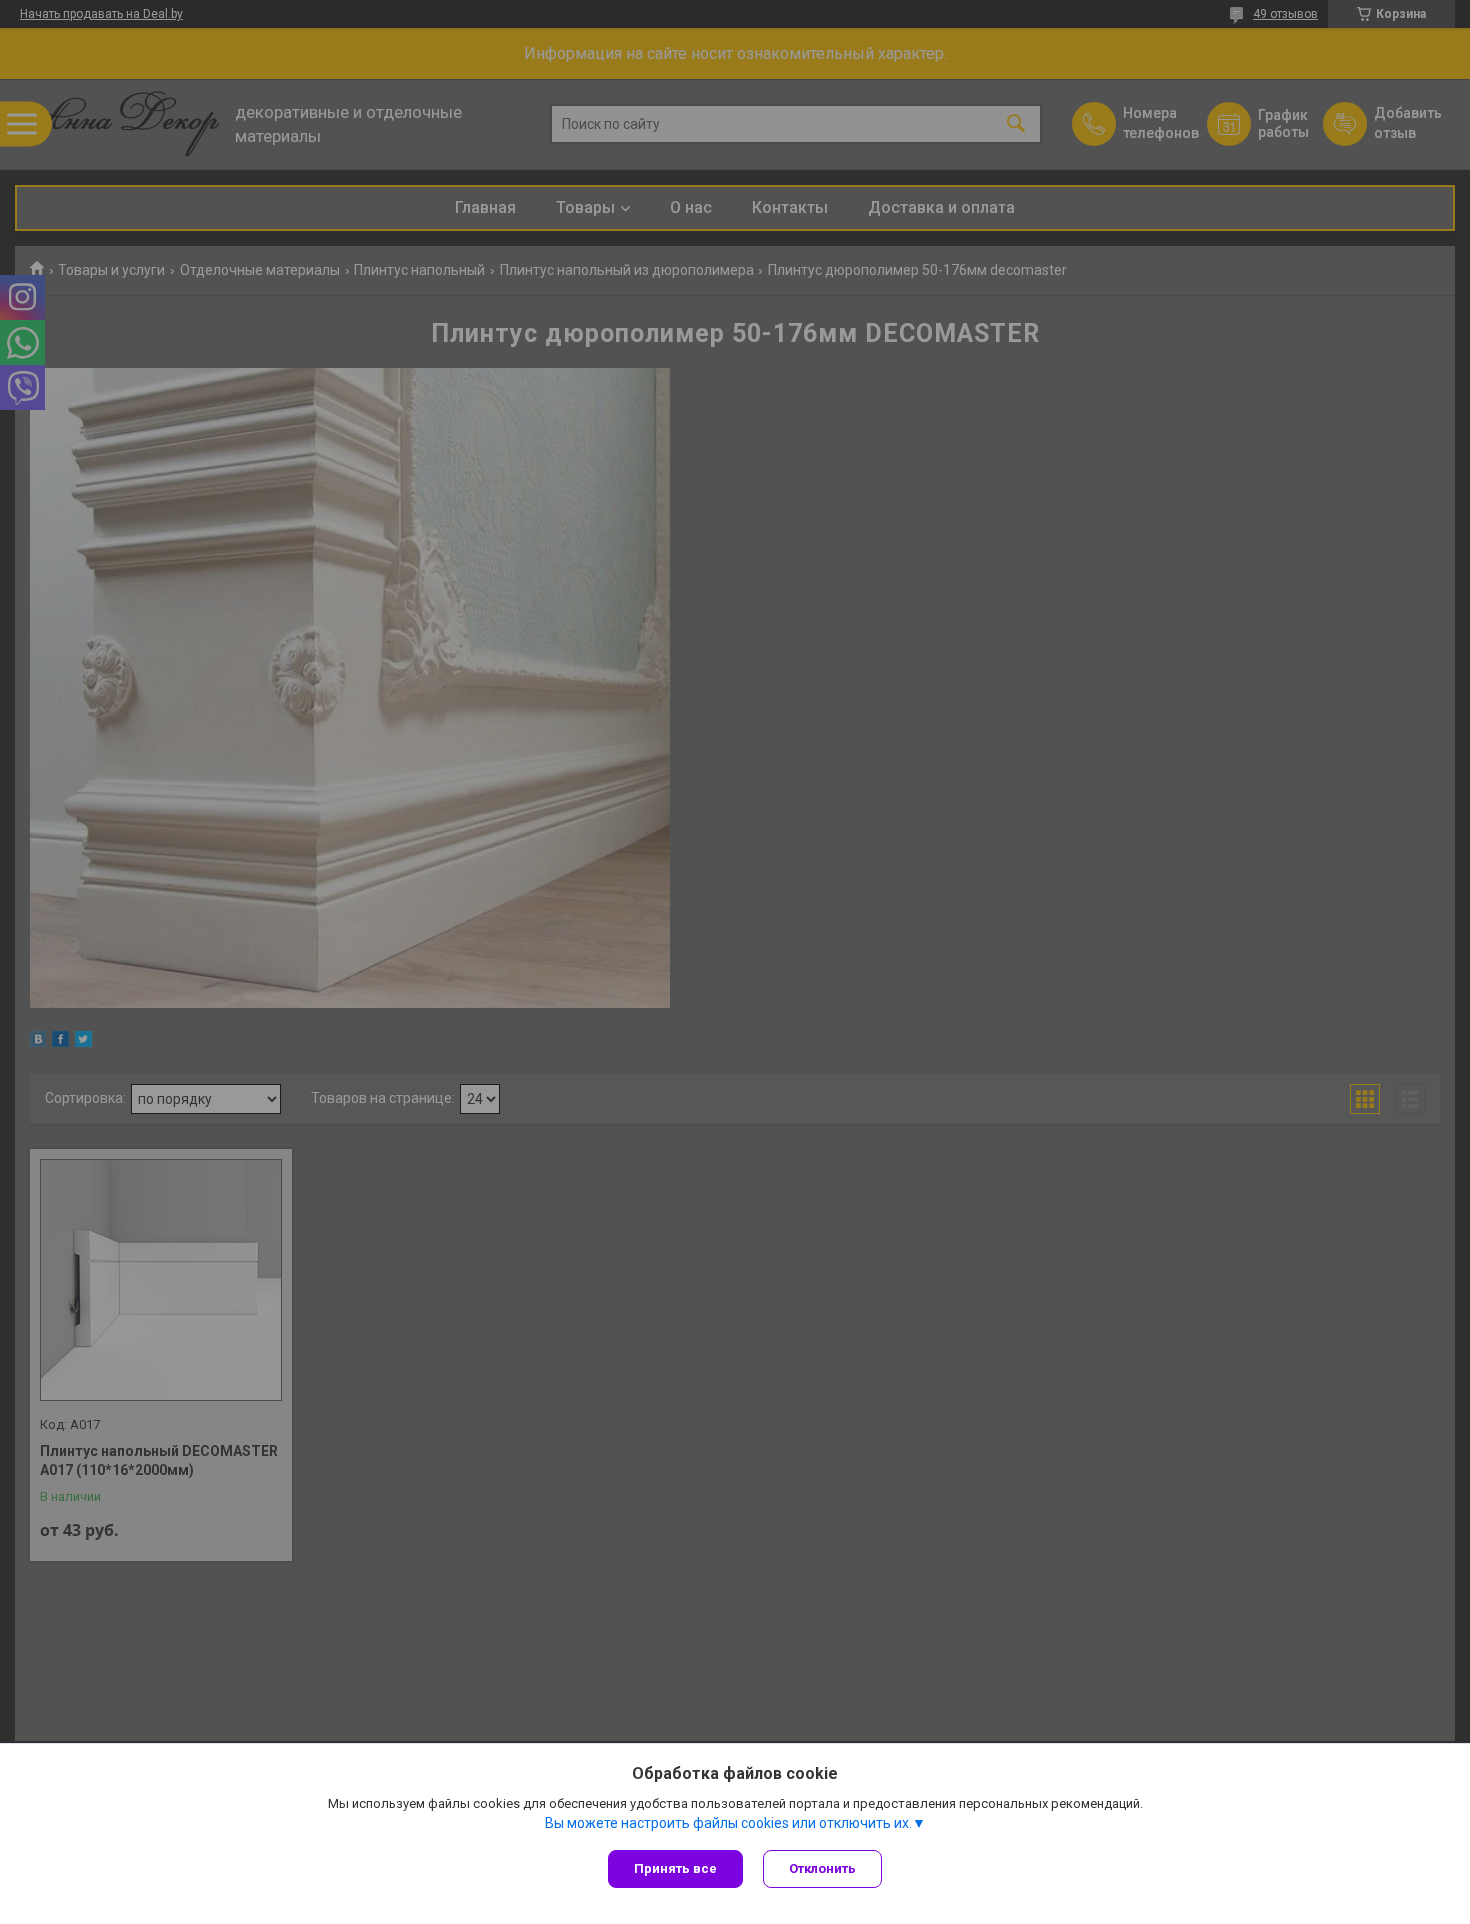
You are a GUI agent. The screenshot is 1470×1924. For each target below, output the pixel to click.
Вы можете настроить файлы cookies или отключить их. (728, 1823)
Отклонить (822, 1868)
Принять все (675, 1868)
